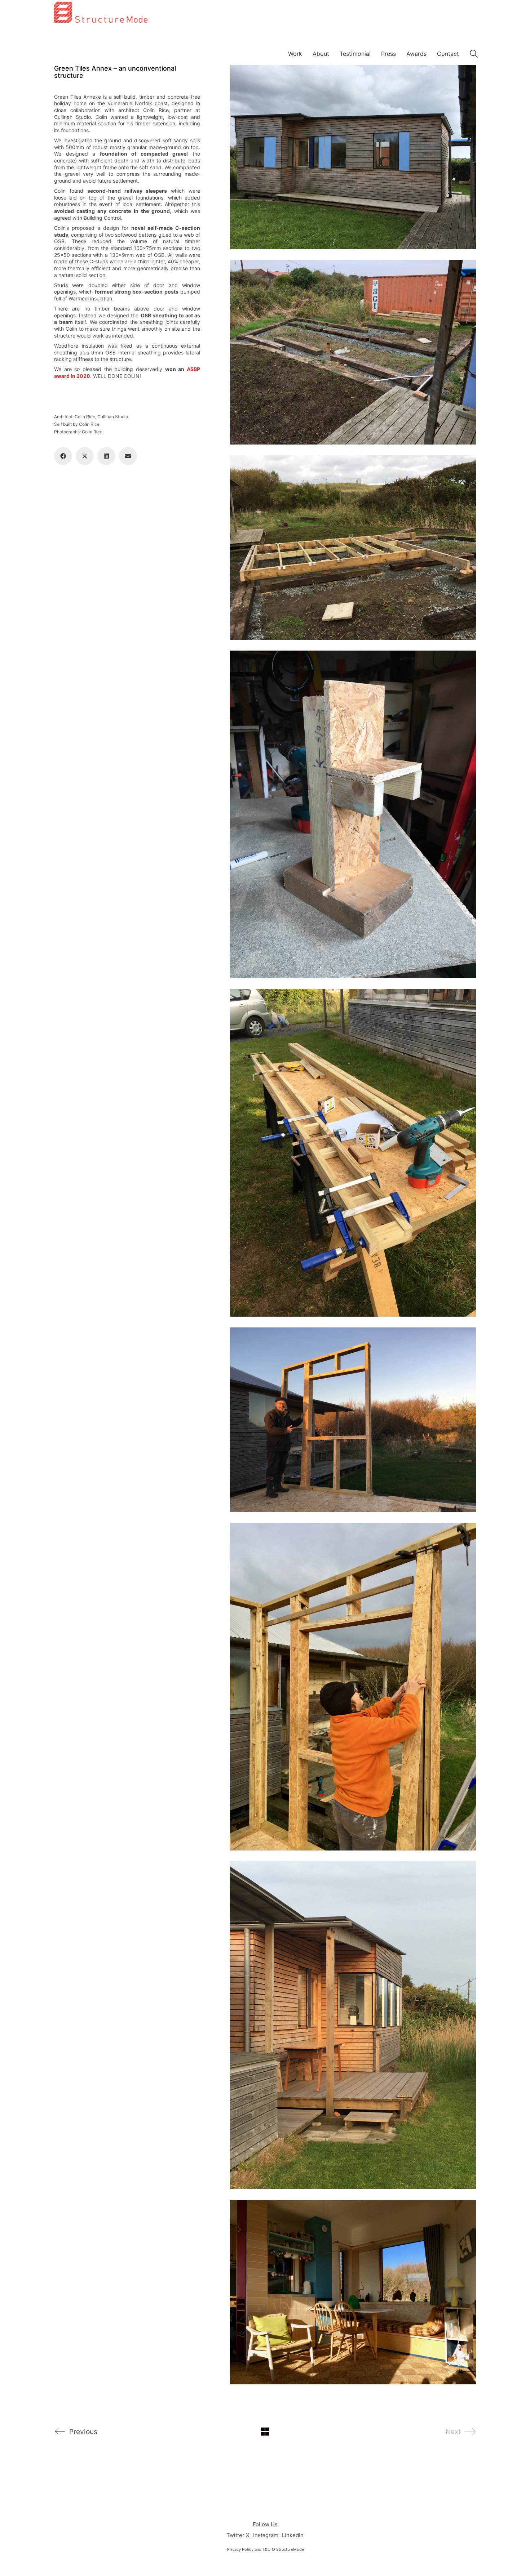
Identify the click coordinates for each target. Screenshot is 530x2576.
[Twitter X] (85, 456)
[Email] (128, 456)
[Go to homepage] (101, 48)
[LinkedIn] (106, 456)
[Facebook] (63, 456)
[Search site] (474, 55)
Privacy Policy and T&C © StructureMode (266, 2549)
